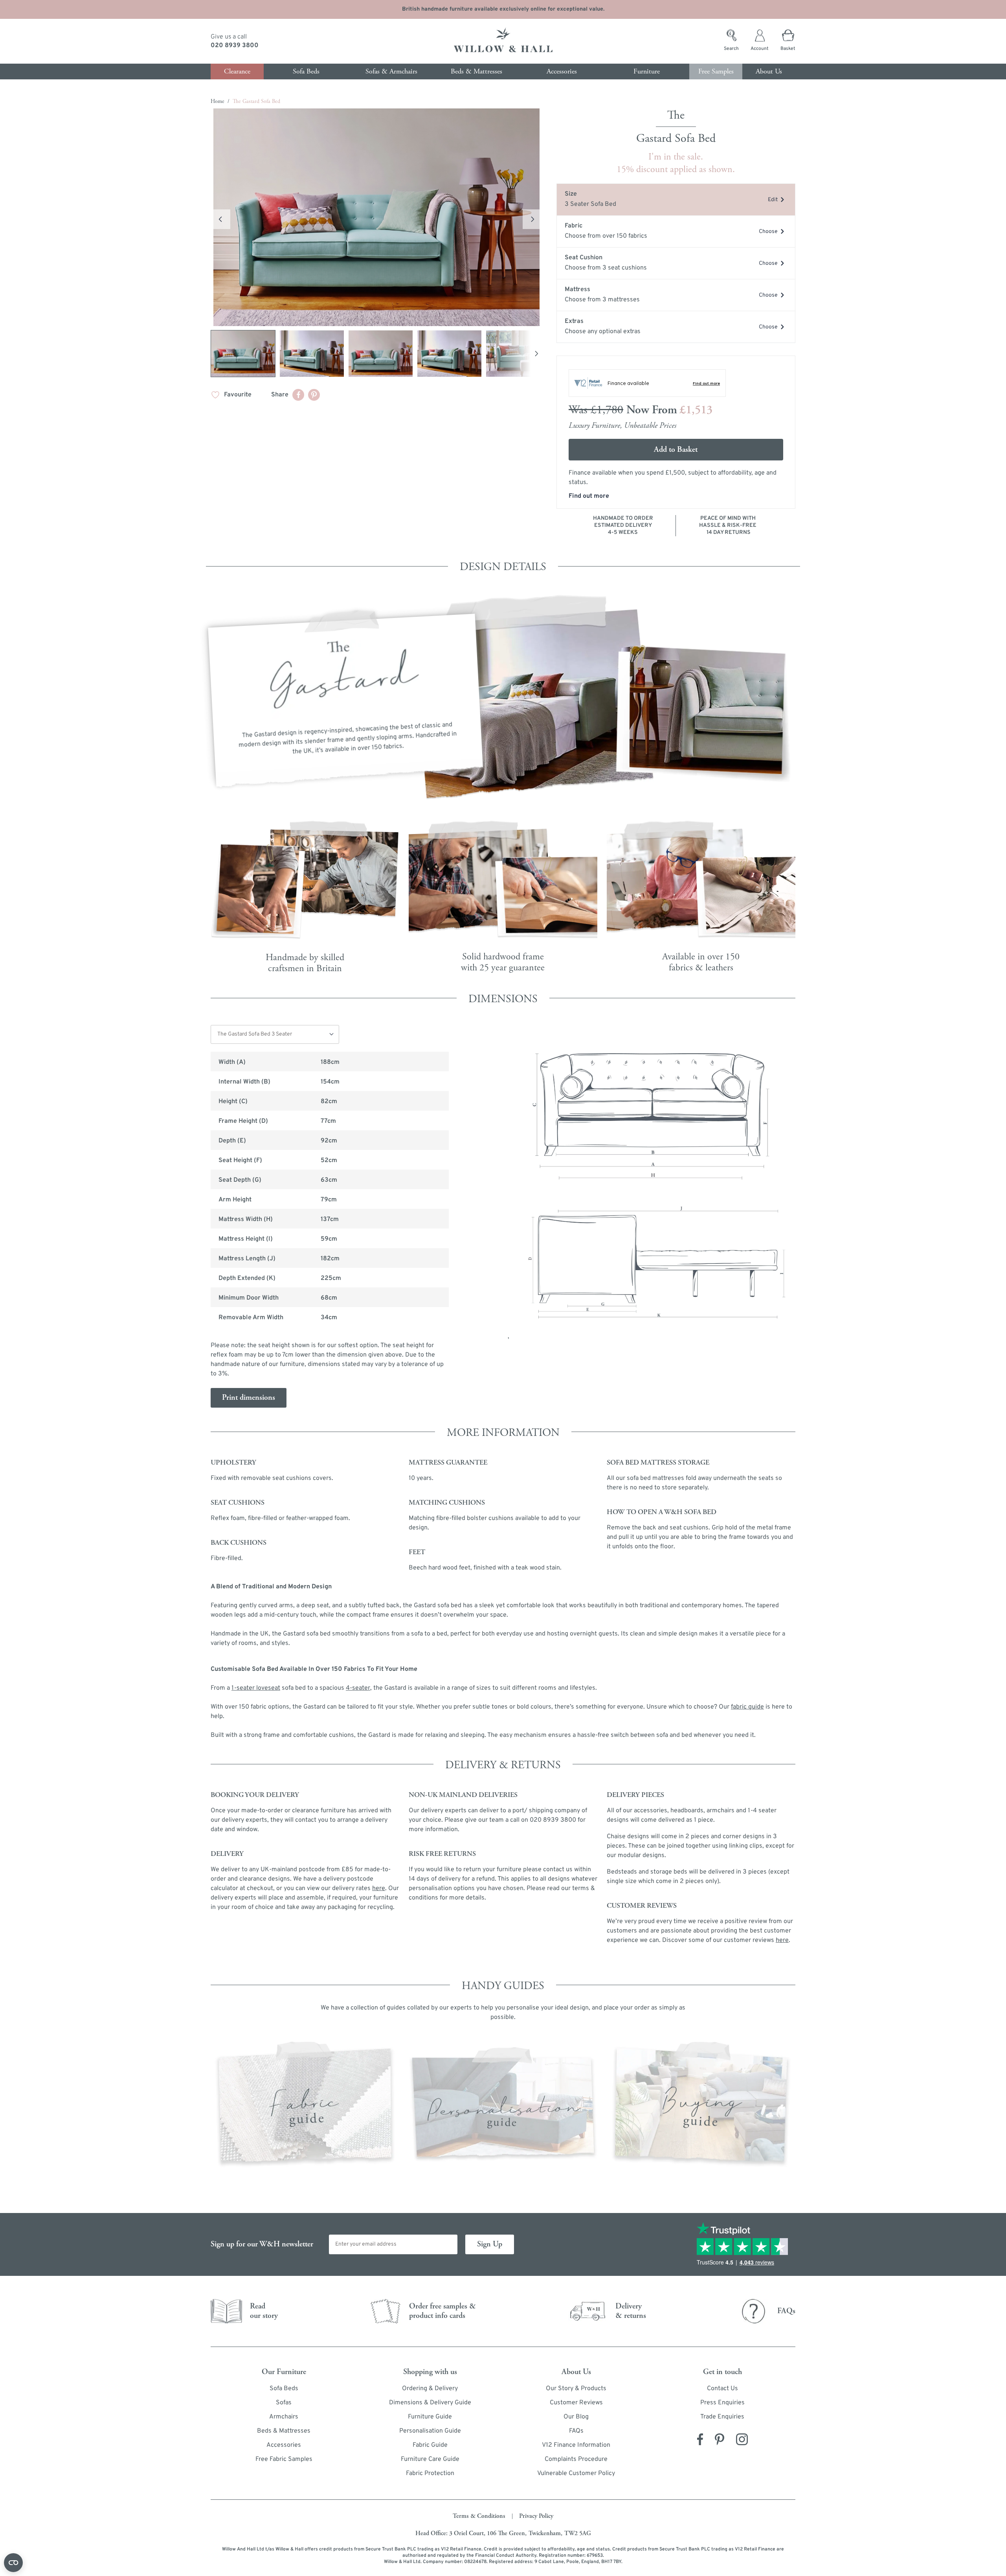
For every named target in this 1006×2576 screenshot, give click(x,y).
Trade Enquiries (722, 2417)
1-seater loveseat (256, 1688)
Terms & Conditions (479, 2516)
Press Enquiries (722, 2403)
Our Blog (576, 2417)
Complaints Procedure (576, 2459)
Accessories (284, 2445)
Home (218, 101)
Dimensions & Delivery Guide (430, 2403)
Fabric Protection (430, 2473)
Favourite (238, 395)
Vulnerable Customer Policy (576, 2473)
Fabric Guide (430, 2445)
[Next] (536, 354)
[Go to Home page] (503, 41)
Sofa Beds (284, 2389)
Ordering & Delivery (430, 2389)
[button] (376, 217)
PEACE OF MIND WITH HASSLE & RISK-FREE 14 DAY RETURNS (728, 525)
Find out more (589, 496)
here (782, 1940)
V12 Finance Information (576, 2445)
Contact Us (722, 2389)
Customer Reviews (576, 2403)
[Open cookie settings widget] (13, 2563)
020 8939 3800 (235, 46)
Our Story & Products (576, 2389)
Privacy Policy (536, 2516)
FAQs (576, 2431)
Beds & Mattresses (284, 2431)
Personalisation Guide (430, 2431)
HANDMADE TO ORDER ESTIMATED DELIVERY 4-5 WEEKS (623, 525)
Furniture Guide (430, 2417)
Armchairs (284, 2417)
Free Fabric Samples (284, 2459)
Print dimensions (249, 1398)
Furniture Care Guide (430, 2459)
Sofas (284, 2403)
